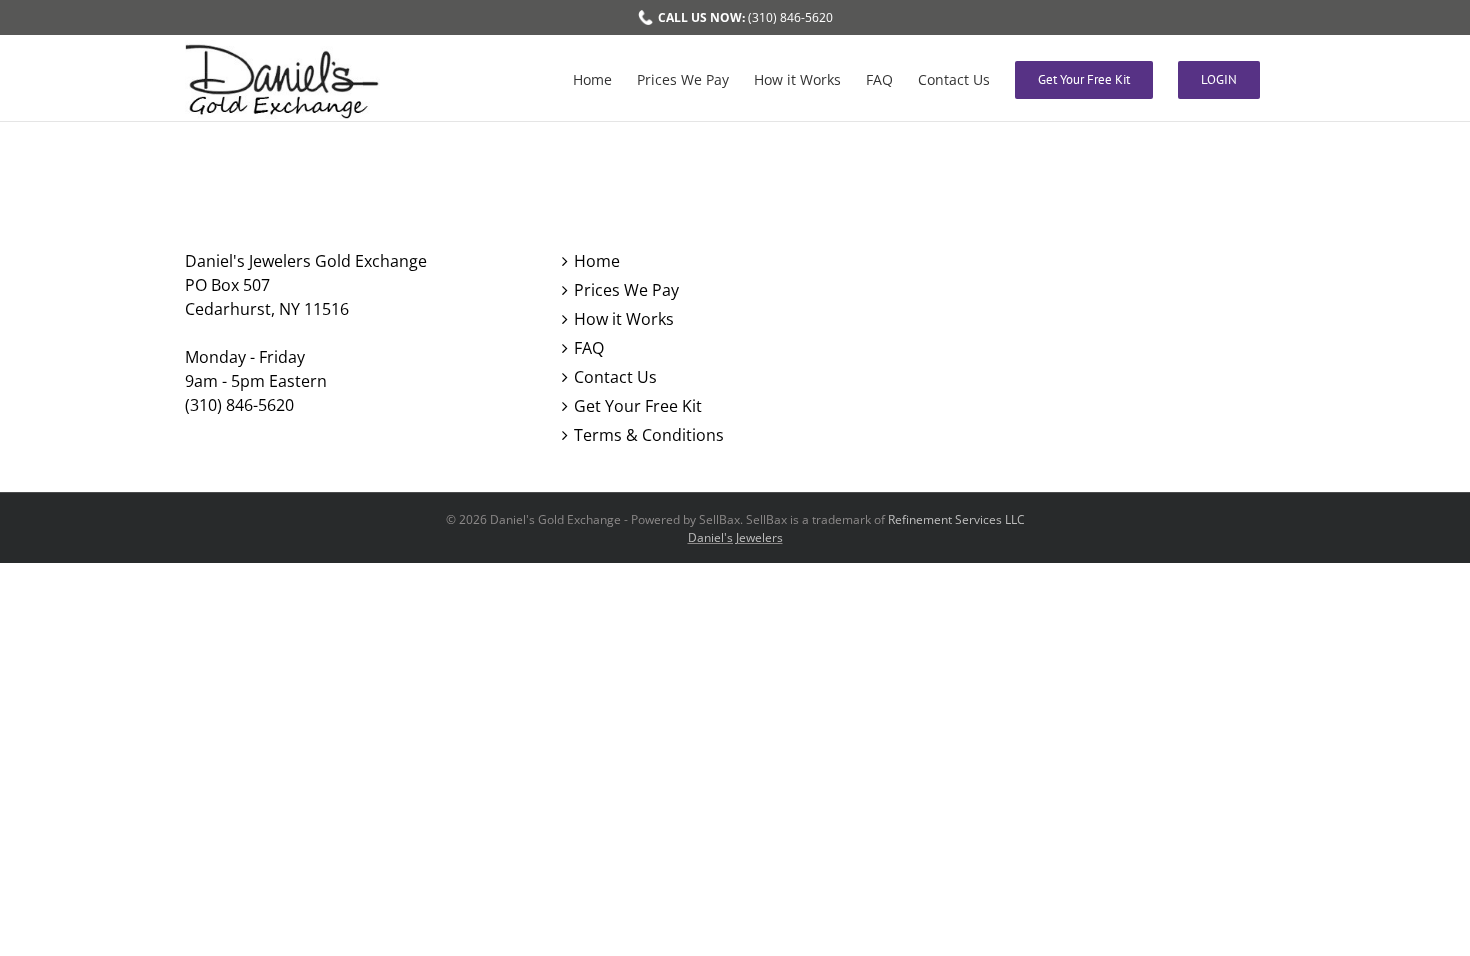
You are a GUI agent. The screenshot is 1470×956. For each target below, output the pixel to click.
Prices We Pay (626, 290)
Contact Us (615, 377)
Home (597, 261)
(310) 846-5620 (745, 17)
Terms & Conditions (649, 435)
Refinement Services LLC (956, 519)
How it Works (624, 319)
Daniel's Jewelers (735, 537)
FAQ (589, 348)
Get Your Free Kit (638, 406)
